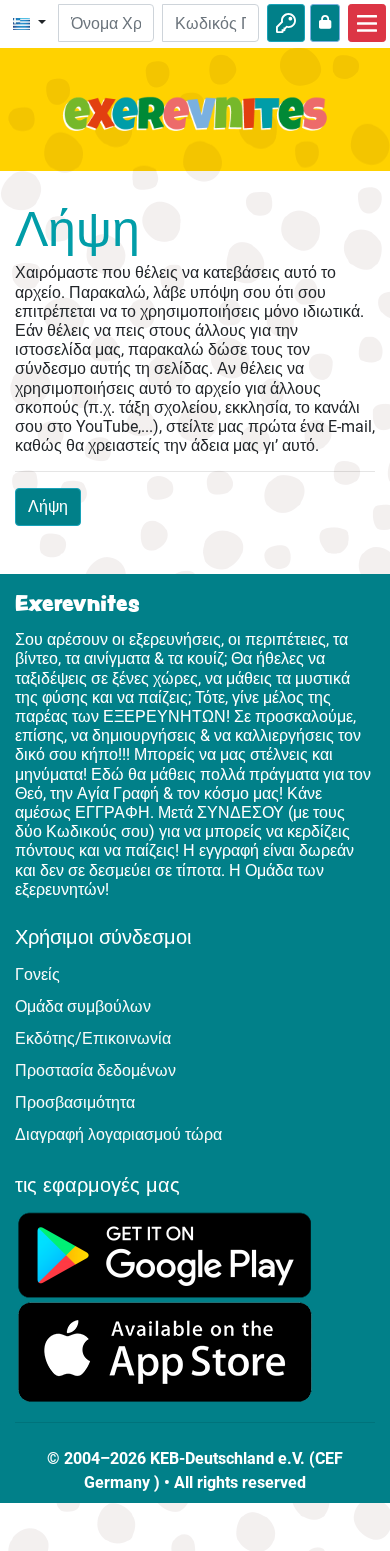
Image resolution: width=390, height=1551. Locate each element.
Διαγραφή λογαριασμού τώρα (118, 1134)
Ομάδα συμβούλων (83, 1006)
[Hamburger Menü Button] (367, 23)
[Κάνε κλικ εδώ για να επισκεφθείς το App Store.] (165, 1351)
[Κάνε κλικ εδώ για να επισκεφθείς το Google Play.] (165, 1253)
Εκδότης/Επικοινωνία (93, 1038)
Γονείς (37, 974)
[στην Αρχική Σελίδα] (195, 125)
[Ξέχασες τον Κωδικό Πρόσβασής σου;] (325, 23)
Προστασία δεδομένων (95, 1070)
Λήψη (48, 506)
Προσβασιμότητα (75, 1102)
